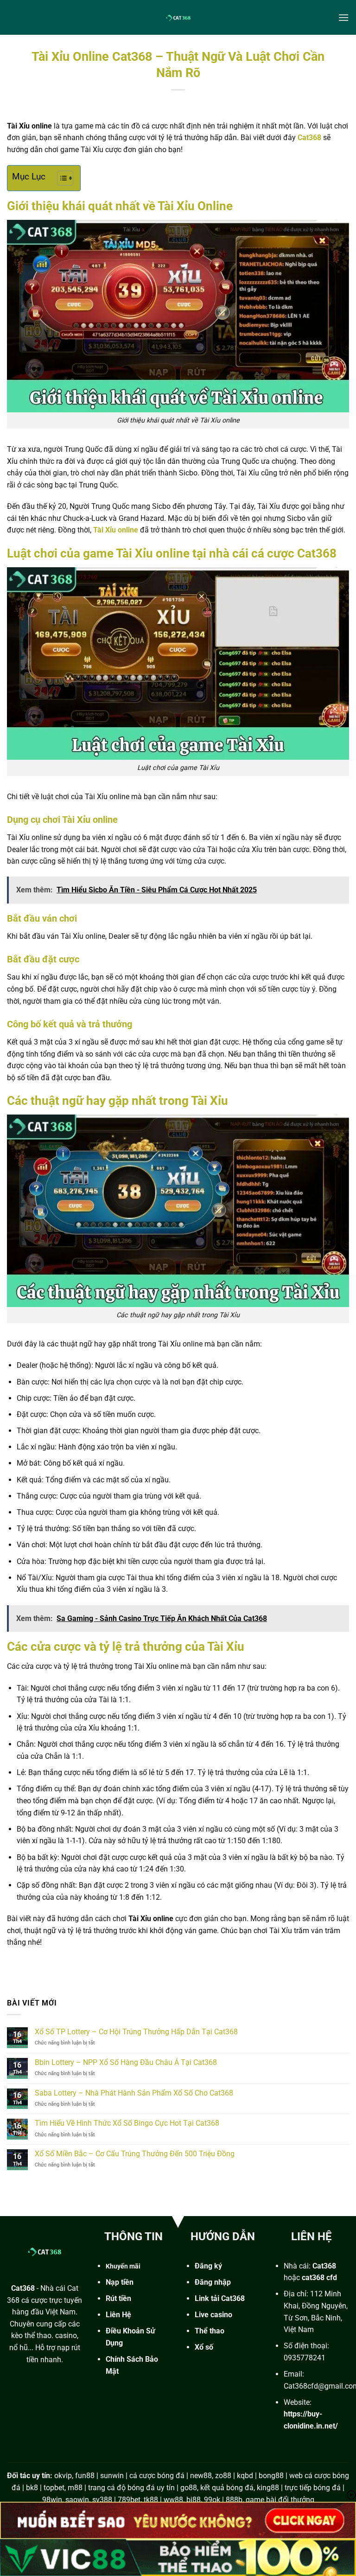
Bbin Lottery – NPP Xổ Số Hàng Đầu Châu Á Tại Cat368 (126, 2062)
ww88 (173, 2500)
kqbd (245, 2476)
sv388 (102, 2500)
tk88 (151, 2500)
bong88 (271, 2476)
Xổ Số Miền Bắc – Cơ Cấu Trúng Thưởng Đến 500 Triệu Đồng (135, 2154)
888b (234, 2500)
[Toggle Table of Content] (60, 178)
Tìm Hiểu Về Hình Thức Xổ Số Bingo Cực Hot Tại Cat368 (128, 2123)
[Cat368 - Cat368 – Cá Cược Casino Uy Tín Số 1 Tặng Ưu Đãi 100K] (178, 17)
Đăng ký (208, 2266)
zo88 (223, 2476)
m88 (75, 2488)
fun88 (85, 2476)
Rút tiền (118, 2298)
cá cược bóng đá (157, 2476)
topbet (54, 2488)
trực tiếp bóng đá (313, 2488)
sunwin (112, 2476)
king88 (268, 2488)
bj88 (194, 2500)
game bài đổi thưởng (280, 2500)
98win (52, 2500)
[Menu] (343, 17)
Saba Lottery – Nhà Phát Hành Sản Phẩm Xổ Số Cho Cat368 (135, 2093)
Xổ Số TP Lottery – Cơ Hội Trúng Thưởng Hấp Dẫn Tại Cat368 (136, 2032)
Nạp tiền (120, 2282)
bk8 (32, 2488)
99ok (212, 2500)
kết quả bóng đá (227, 2488)
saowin (77, 2500)
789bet (129, 2500)
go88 (189, 2488)
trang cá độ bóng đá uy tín (131, 2488)
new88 (201, 2476)
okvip (63, 2476)
